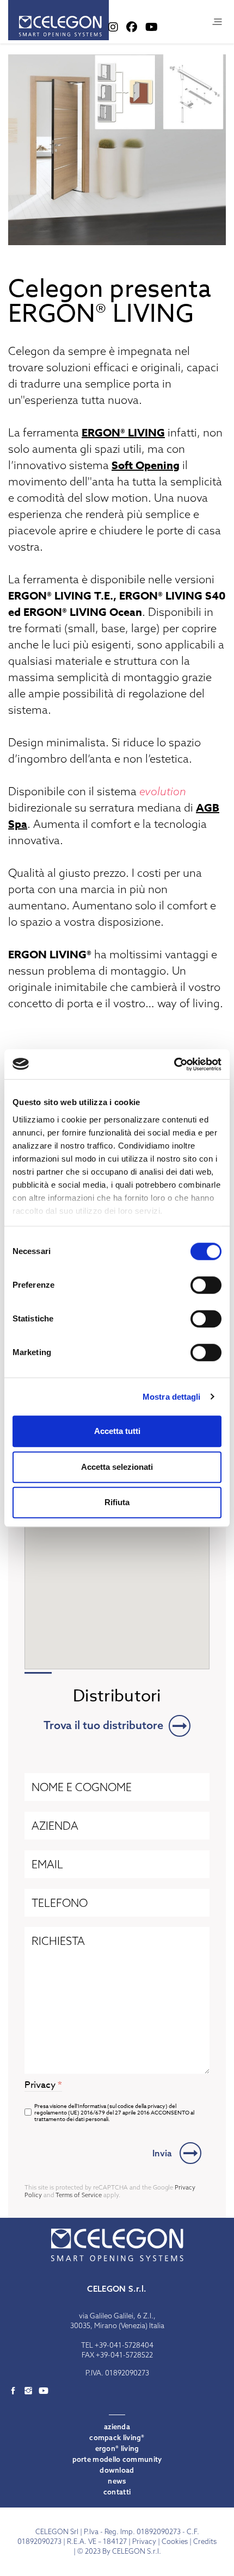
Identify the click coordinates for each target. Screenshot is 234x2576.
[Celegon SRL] (59, 20)
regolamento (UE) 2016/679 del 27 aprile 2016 (92, 2112)
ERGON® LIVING (123, 432)
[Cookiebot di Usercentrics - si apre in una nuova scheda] (174, 1064)
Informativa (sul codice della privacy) (123, 2106)
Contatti (117, 2492)
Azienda (117, 2427)
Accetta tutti (117, 1431)
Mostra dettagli (172, 1397)
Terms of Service (79, 2195)
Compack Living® (117, 2437)
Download (117, 2470)
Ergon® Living (117, 2448)
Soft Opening (146, 465)
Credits (205, 2541)
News (117, 2481)
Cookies (175, 2541)
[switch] (206, 1285)
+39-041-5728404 (124, 2345)
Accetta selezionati (117, 1467)
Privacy (144, 2541)
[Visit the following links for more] (13, 2391)
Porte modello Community (117, 2459)
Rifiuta (117, 1502)
